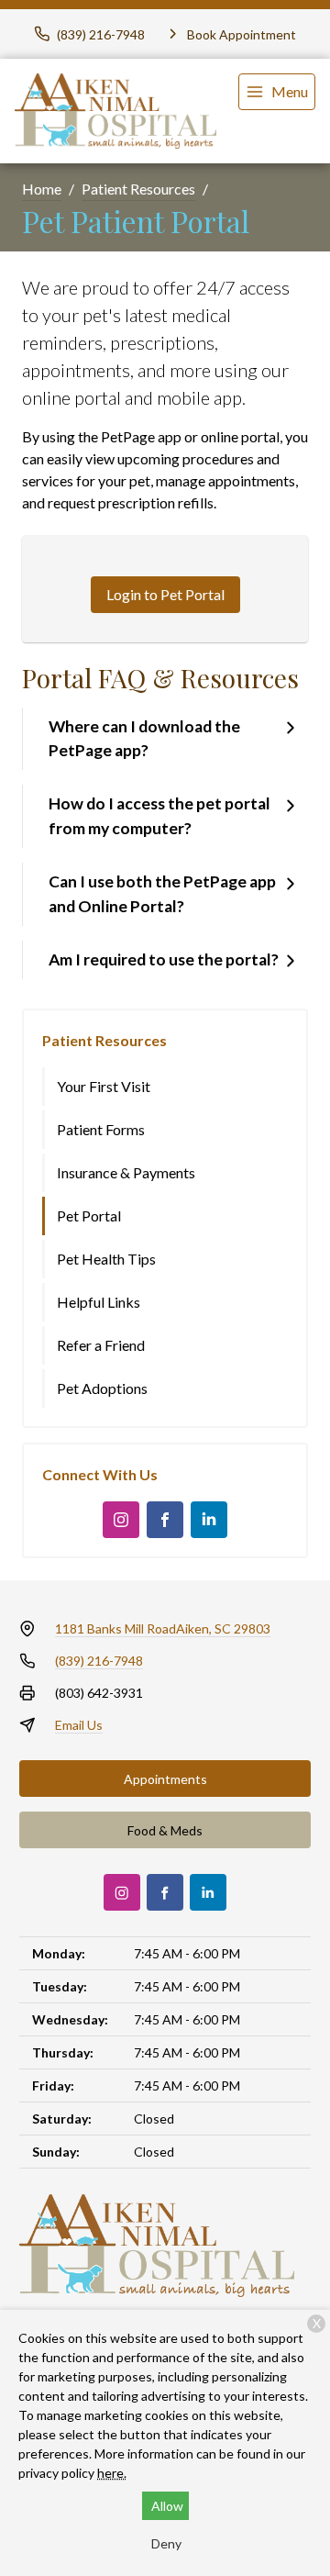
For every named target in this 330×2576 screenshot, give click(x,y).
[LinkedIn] (209, 1520)
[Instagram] (121, 1520)
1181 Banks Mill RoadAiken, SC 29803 (163, 1628)
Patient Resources (138, 189)
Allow (167, 2506)
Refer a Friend (101, 1345)
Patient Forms (101, 1129)
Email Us (79, 1725)
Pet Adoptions (102, 1388)
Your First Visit (104, 1086)
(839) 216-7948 (99, 1661)
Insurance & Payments (126, 1172)
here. (112, 2473)
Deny (166, 2543)
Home (42, 189)
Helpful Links (99, 1302)
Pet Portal (89, 1216)
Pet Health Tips (106, 1259)
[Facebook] (165, 1520)
